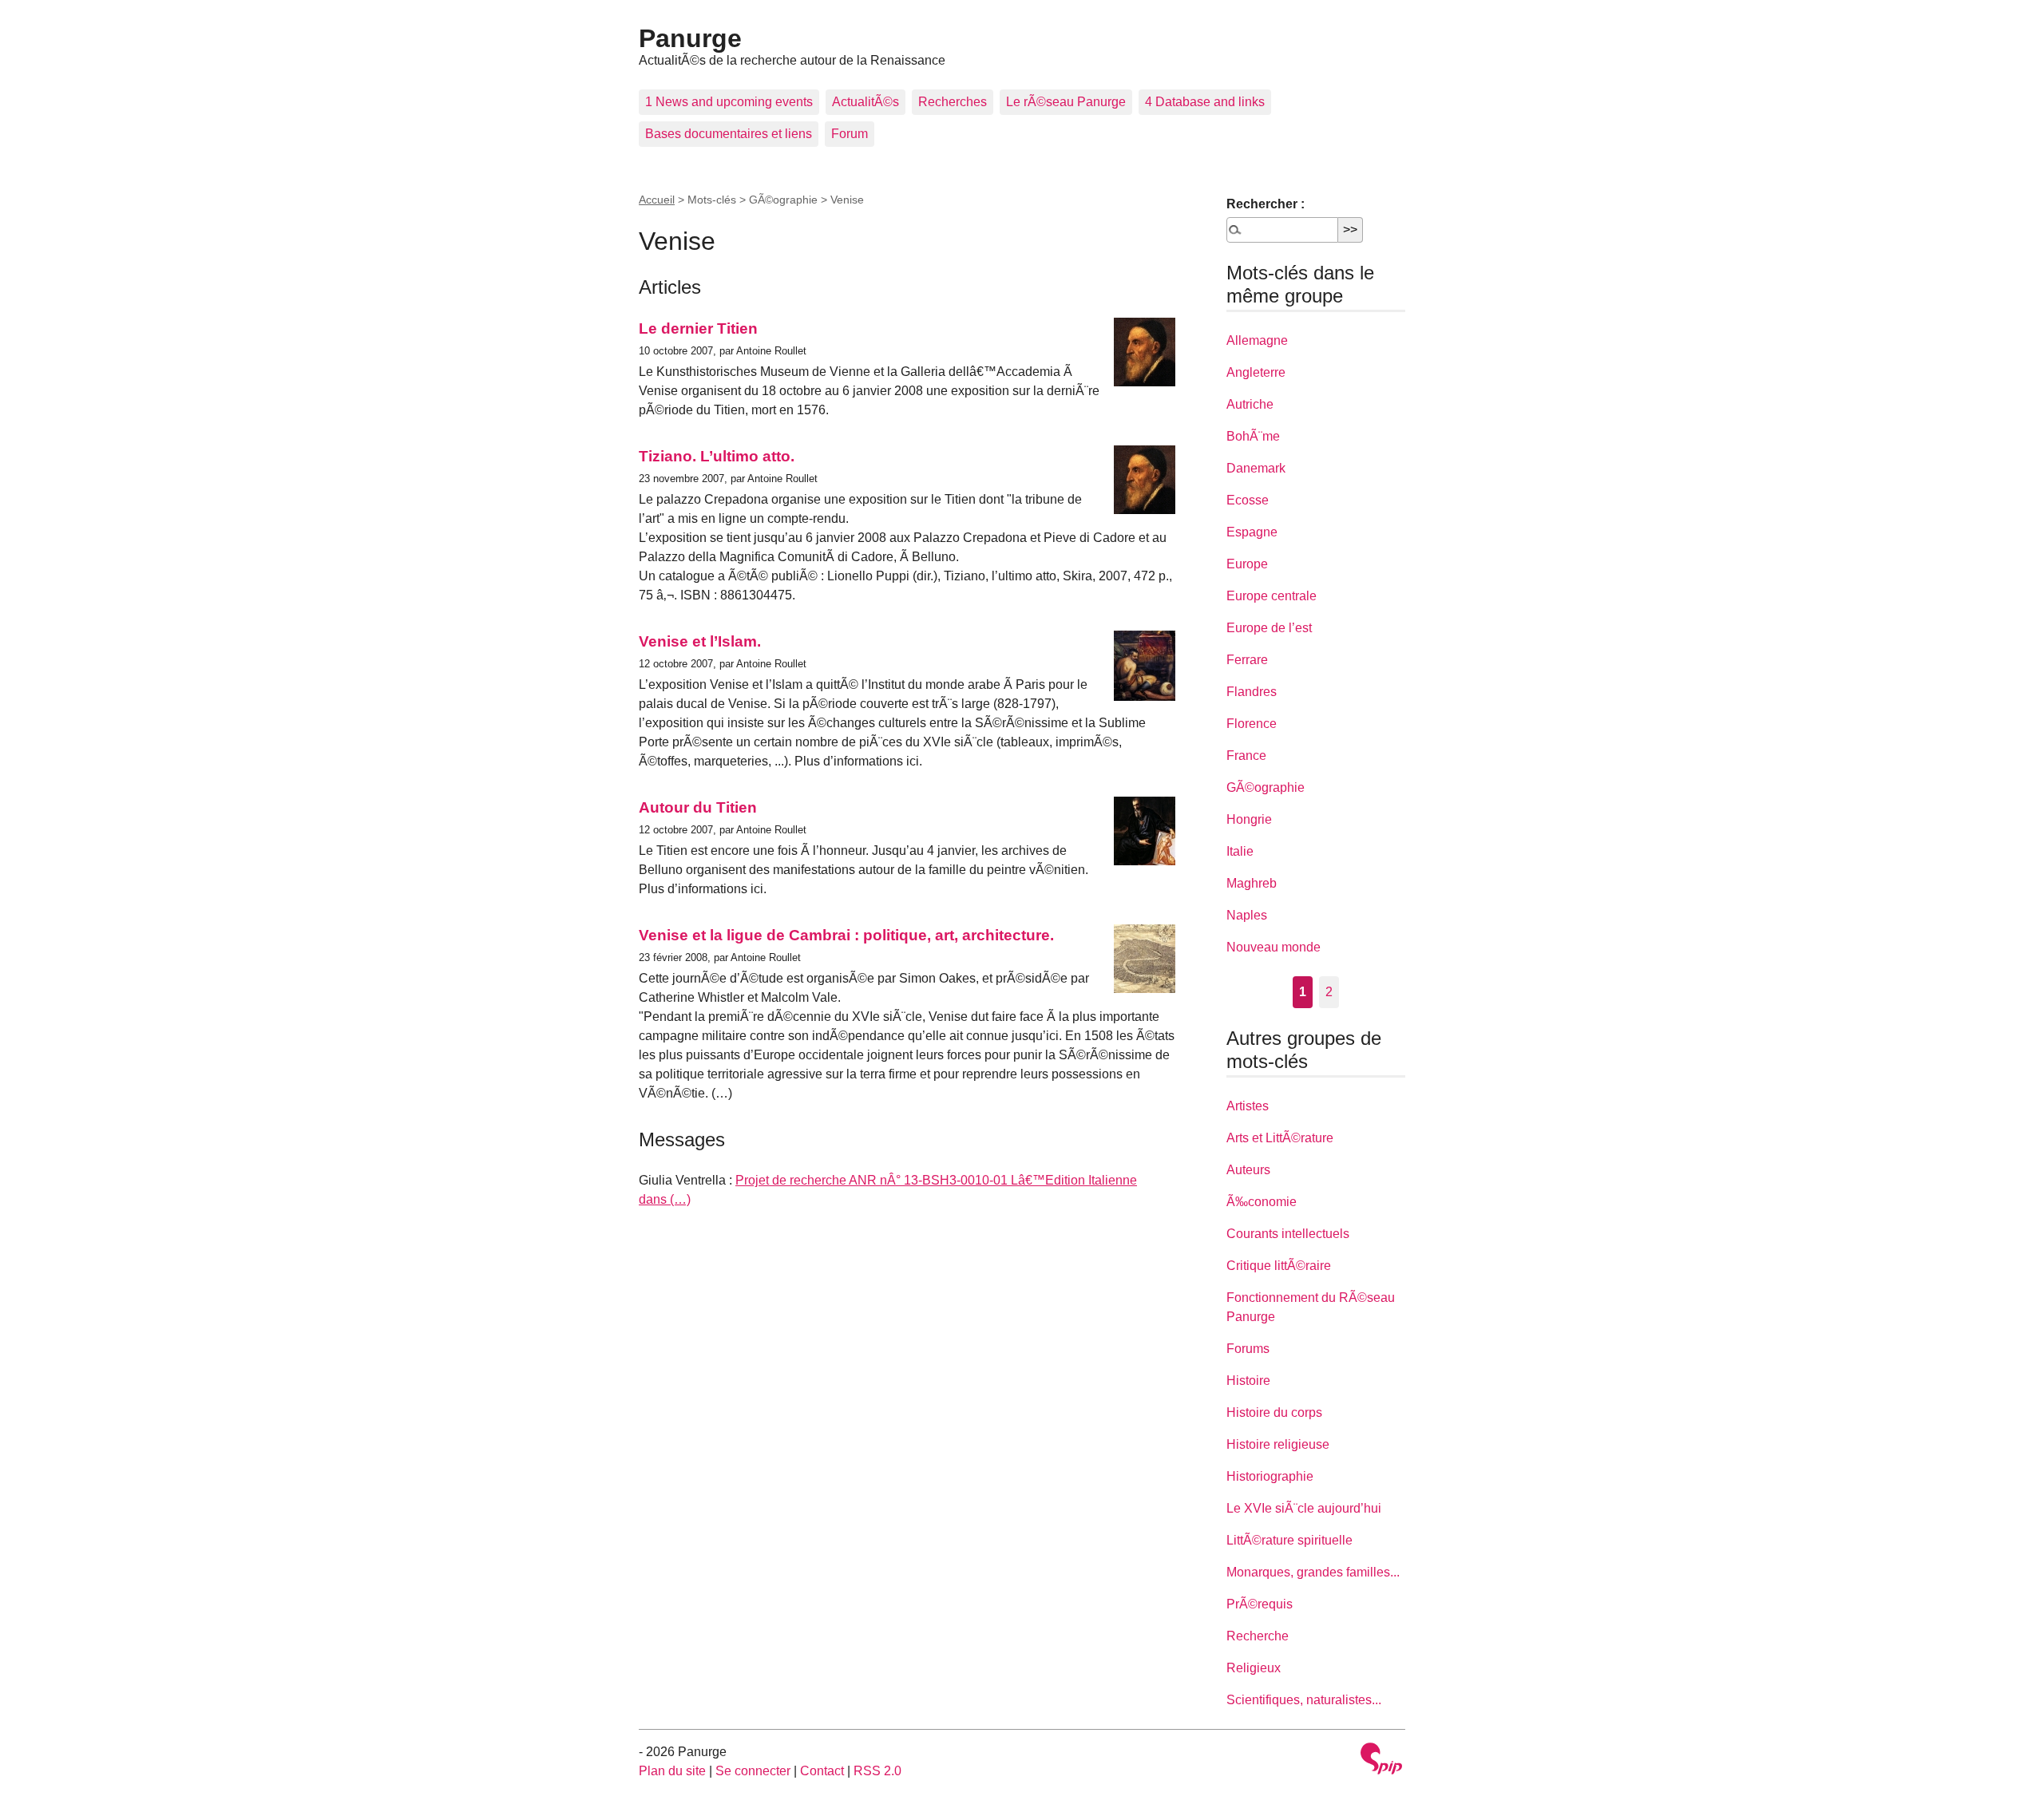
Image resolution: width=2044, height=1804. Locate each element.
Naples (1247, 915)
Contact (822, 1771)
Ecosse (1248, 500)
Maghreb (1252, 883)
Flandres (1252, 692)
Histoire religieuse (1278, 1444)
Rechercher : (1266, 204)
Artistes (1248, 1106)
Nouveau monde (1274, 947)
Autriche (1250, 404)
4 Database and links (1205, 102)
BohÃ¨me (1253, 436)
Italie (1240, 851)
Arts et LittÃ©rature (1280, 1138)
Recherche (1258, 1636)
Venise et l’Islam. (700, 641)
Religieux (1254, 1668)
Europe (1247, 564)
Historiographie (1270, 1476)
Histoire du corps (1274, 1412)
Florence (1252, 724)
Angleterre (1256, 372)
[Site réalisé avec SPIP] (1381, 1760)
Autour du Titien (698, 807)
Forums (1248, 1349)
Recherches (953, 102)
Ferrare (1247, 660)
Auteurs (1248, 1170)
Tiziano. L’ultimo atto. (717, 456)
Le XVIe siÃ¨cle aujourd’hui (1304, 1508)
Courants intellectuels (1288, 1234)
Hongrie (1249, 819)
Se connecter (753, 1771)
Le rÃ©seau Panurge (1066, 102)
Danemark (1256, 468)
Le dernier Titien (698, 328)
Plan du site (672, 1771)
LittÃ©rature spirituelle (1289, 1540)
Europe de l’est (1269, 628)
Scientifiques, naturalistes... (1304, 1700)
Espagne (1252, 532)
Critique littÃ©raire (1279, 1266)
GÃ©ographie (1266, 787)
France (1246, 756)
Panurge (690, 38)
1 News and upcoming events (729, 102)
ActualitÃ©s (866, 102)
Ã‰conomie (1262, 1202)
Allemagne (1257, 340)
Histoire (1248, 1381)
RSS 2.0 (877, 1771)
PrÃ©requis (1260, 1604)
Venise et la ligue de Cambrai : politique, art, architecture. (846, 935)
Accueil (657, 200)
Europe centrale (1272, 596)
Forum (850, 134)
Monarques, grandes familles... (1313, 1572)
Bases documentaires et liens (729, 134)
